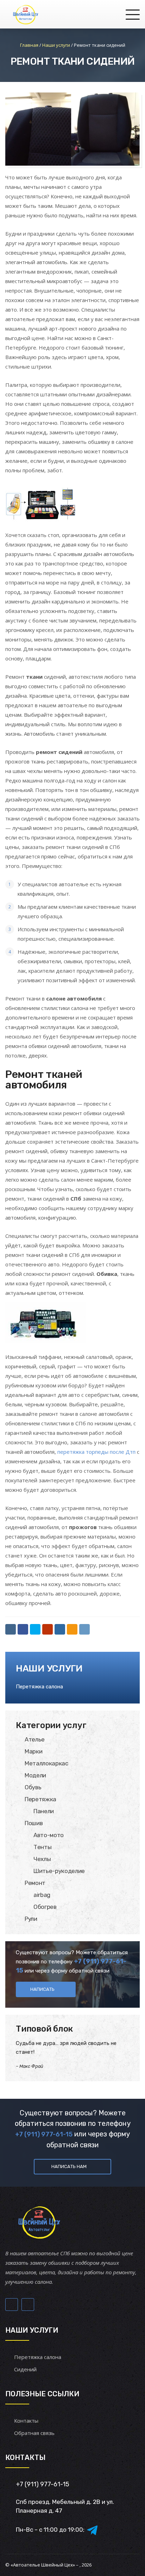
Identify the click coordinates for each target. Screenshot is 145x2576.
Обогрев (45, 1907)
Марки (33, 1751)
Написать (42, 1989)
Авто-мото (49, 1835)
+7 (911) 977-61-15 (44, 2134)
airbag (42, 1895)
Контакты (26, 2421)
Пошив (34, 1823)
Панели (44, 1811)
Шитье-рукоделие (59, 1871)
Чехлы (42, 1859)
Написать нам (69, 2166)
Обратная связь (34, 2433)
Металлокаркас (46, 1763)
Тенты (42, 1847)
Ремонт (35, 1883)
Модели (35, 1775)
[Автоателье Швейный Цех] (26, 14)
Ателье (35, 1739)
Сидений (25, 2369)
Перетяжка (40, 1799)
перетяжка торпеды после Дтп (96, 1452)
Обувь (33, 1787)
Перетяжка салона (39, 1687)
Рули (31, 1919)
